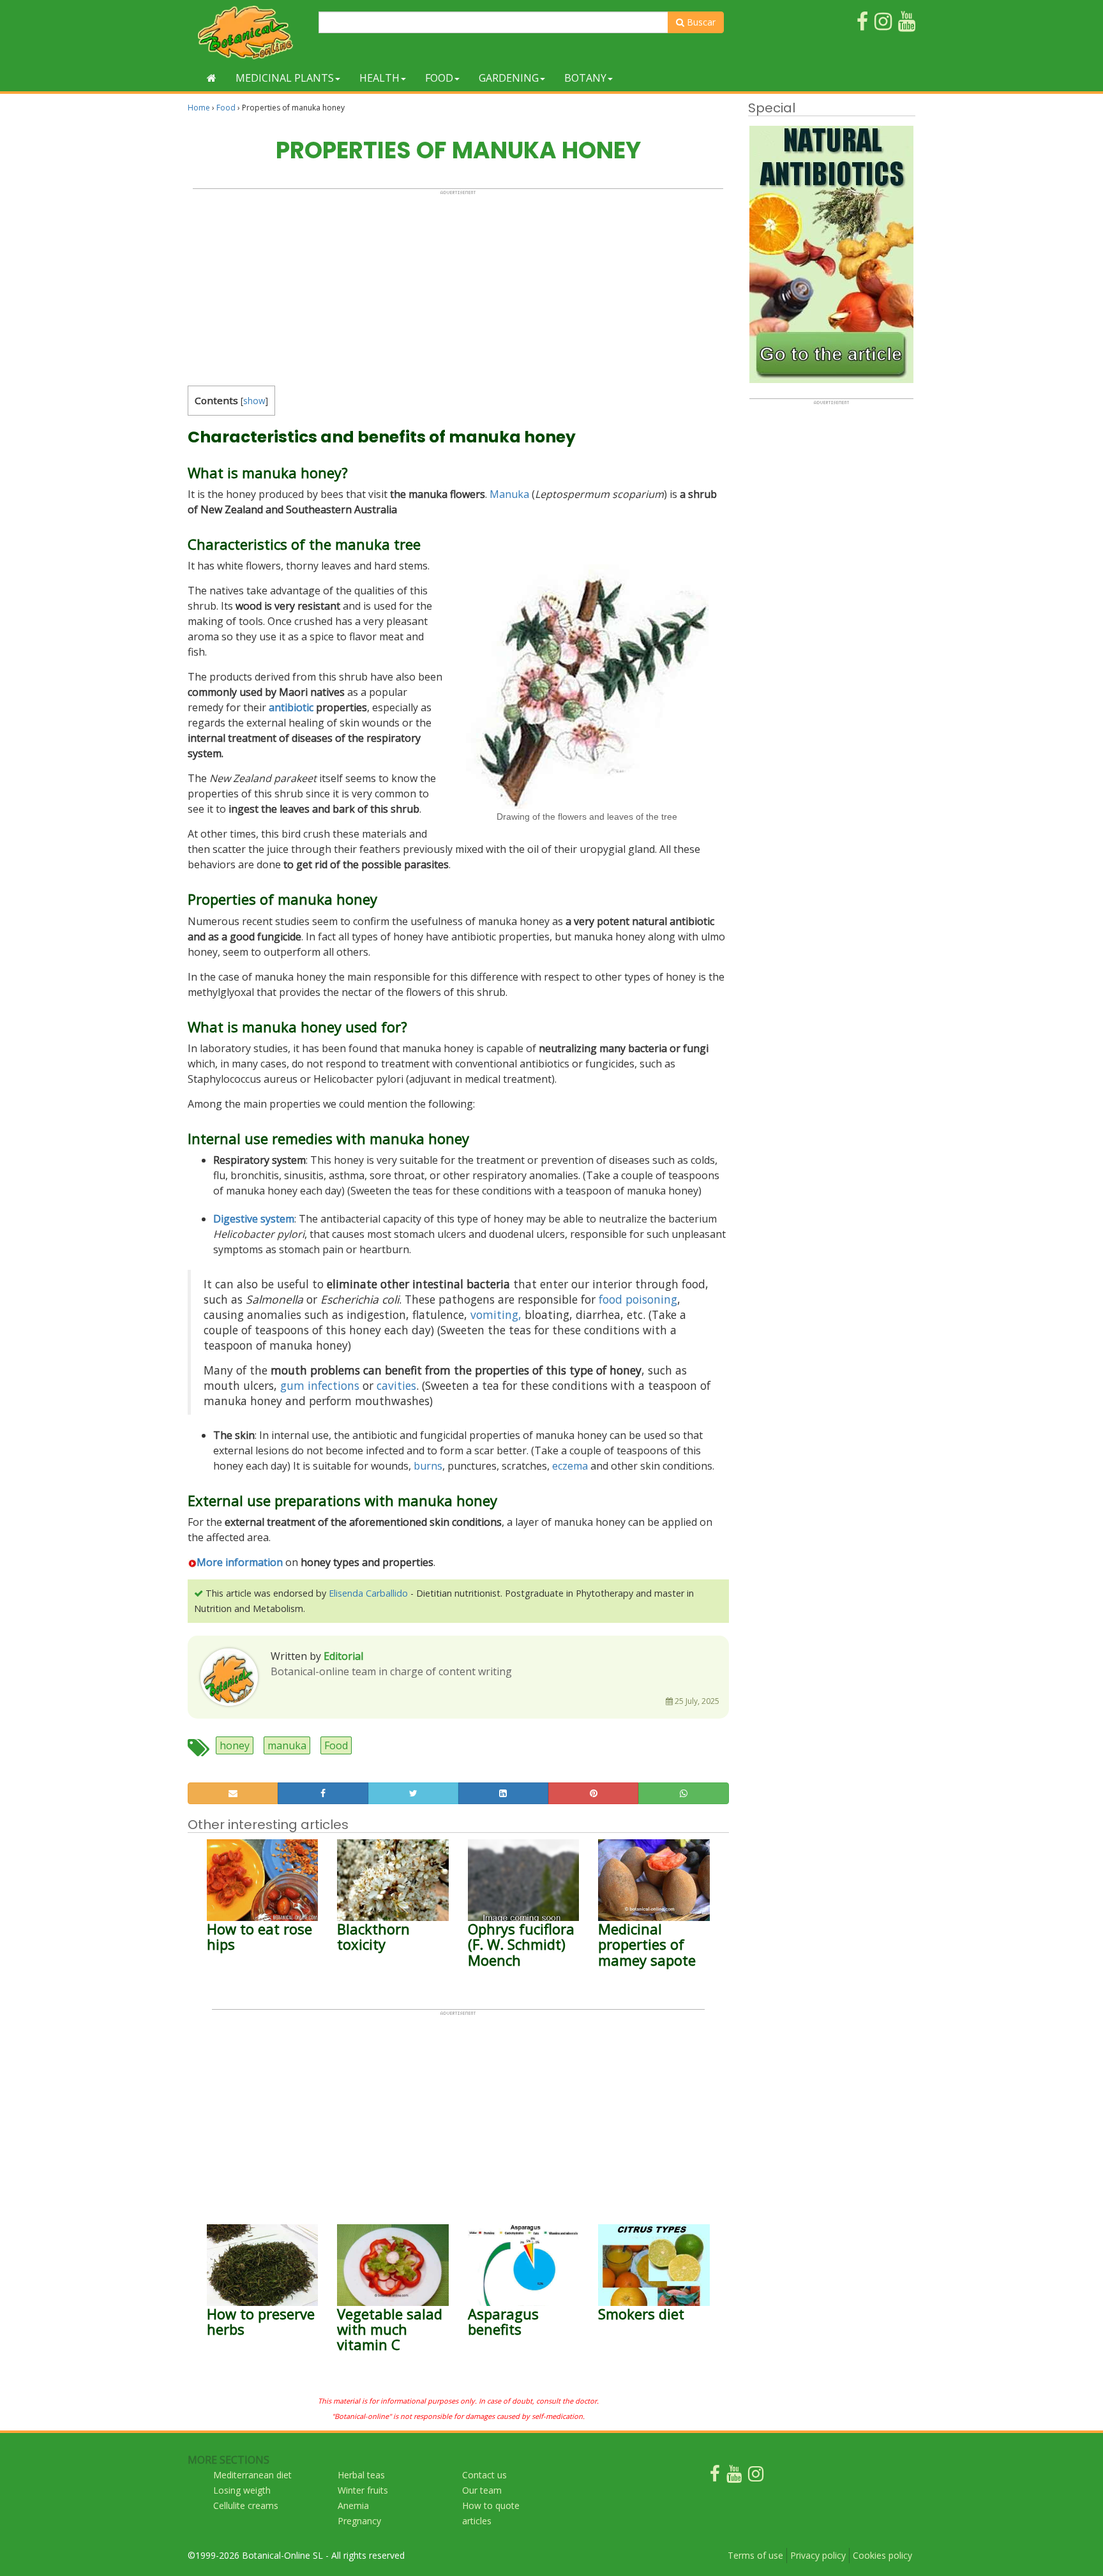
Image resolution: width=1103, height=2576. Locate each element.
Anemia (353, 2505)
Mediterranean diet (252, 2475)
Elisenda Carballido (368, 1593)
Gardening (509, 78)
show (254, 401)
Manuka (509, 494)
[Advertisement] (458, 285)
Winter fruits (363, 2490)
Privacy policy (818, 2555)
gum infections (320, 1385)
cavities (396, 1385)
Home (199, 108)
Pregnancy (359, 2521)
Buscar (700, 22)
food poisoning (638, 1299)
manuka (287, 1745)
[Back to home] (212, 78)
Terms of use (755, 2555)
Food (439, 78)
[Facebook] (715, 2477)
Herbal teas (361, 2475)
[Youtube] (734, 2477)
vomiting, (496, 1314)
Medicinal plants (285, 78)
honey (235, 1745)
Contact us (484, 2475)
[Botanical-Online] (248, 32)
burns (428, 1466)
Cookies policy (882, 2555)
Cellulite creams (246, 2505)
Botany (585, 78)
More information (240, 1562)
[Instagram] (756, 2477)
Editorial (343, 1656)
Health (379, 78)
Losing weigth (242, 2490)
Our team (482, 2490)
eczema (570, 1466)
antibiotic (291, 707)
